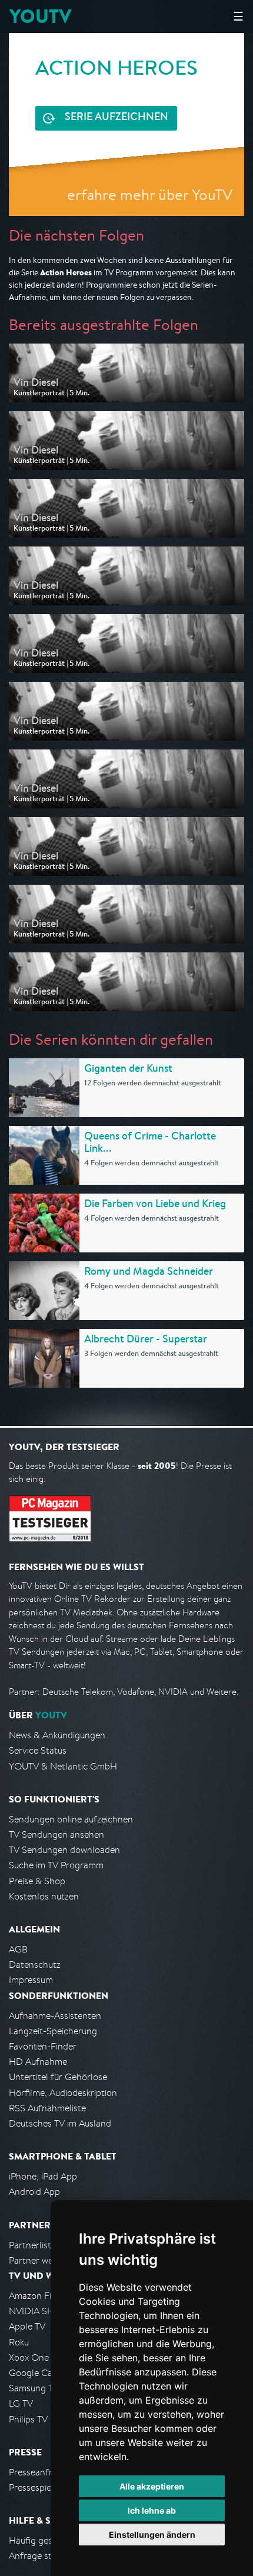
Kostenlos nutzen (44, 1896)
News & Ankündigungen (57, 1735)
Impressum (31, 1980)
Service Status (38, 1750)
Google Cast (34, 2373)
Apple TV (27, 2326)
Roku (19, 2342)
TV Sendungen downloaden (64, 1850)
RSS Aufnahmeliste (47, 2108)
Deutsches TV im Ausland (60, 2123)
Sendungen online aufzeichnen (71, 1819)
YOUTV (40, 16)
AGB (18, 1949)
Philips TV (28, 2419)
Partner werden (40, 2260)
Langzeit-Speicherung (53, 2031)
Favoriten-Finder (43, 2046)
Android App (34, 2192)
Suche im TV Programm (56, 1865)
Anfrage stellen (40, 2556)
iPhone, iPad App (43, 2176)
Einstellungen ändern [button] (152, 2535)
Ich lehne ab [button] (152, 2510)
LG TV (21, 2403)
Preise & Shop (37, 1881)
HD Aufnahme (38, 2062)
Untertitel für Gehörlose (58, 2077)
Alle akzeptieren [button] (152, 2486)
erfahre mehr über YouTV (150, 194)
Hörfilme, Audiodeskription (63, 2093)
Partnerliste (32, 2245)
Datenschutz (35, 1965)
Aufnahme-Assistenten (55, 2016)
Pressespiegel (36, 2487)
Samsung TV (34, 2388)
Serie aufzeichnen (116, 118)
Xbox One (29, 2357)
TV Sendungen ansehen (56, 1834)
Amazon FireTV (39, 2296)
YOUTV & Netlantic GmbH (63, 1766)
